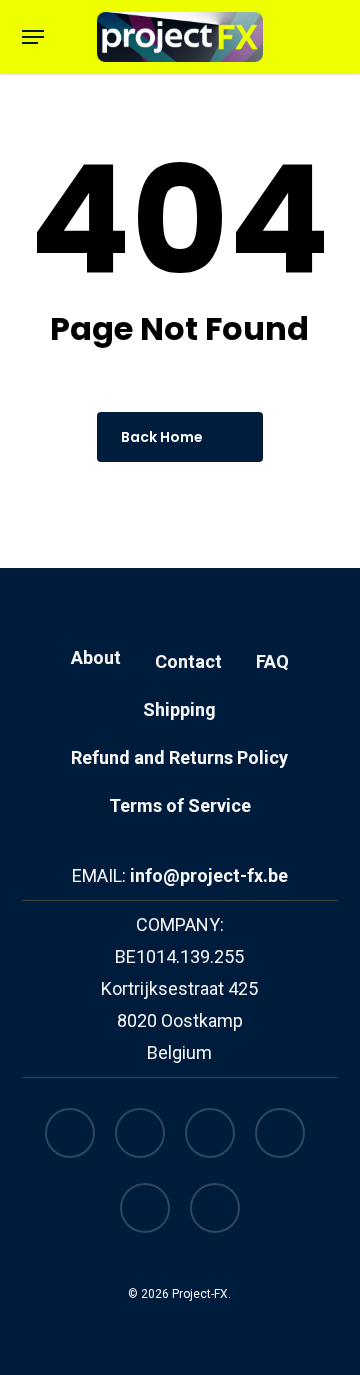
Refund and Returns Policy (179, 757)
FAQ (272, 661)
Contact (188, 661)
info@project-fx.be (209, 875)
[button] (33, 37)
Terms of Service (180, 805)
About (96, 657)
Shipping (179, 709)
